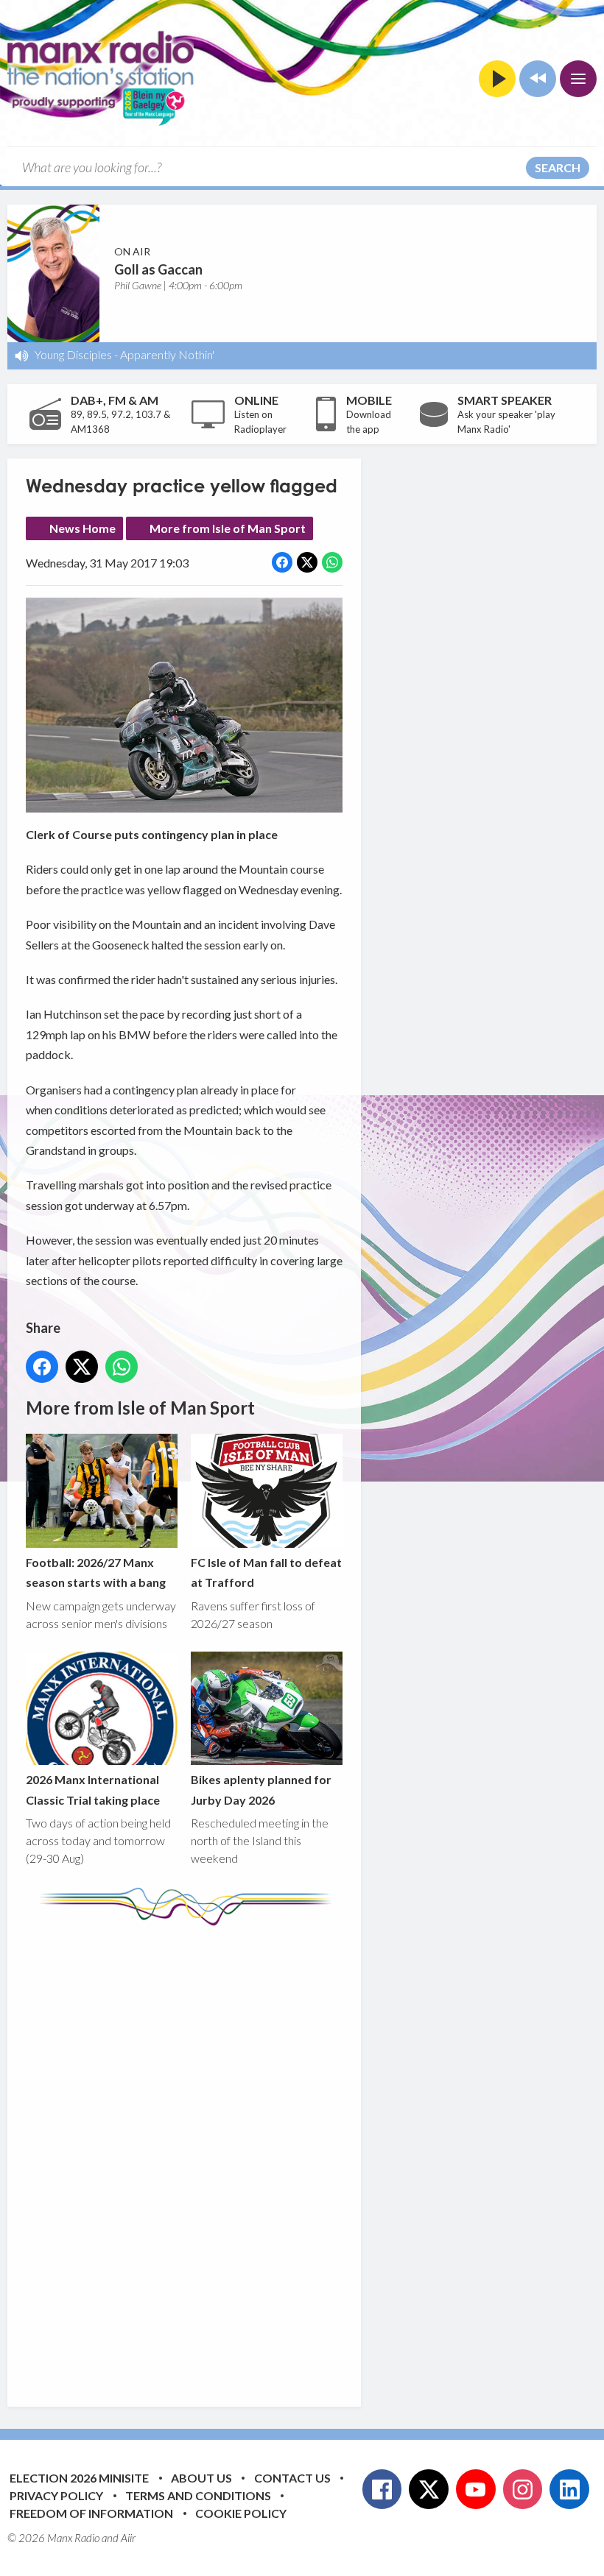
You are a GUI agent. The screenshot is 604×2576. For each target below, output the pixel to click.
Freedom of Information (91, 2513)
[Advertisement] (302, 2155)
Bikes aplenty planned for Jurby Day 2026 (261, 1789)
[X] (429, 2489)
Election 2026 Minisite (79, 2478)
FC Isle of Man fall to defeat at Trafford (266, 1572)
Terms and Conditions (198, 2495)
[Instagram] (523, 2489)
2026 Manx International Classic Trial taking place (93, 1789)
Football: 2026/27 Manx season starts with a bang (96, 1572)
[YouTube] (476, 2489)
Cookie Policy (241, 2513)
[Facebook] (382, 2489)
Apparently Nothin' (167, 354)
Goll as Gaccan (158, 269)
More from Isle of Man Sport (228, 528)
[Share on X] (307, 562)
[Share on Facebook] (282, 562)
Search (558, 167)
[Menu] (578, 79)
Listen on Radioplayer (260, 422)
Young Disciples (73, 354)
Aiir (128, 2538)
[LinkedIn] (569, 2489)
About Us (201, 2478)
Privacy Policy (56, 2495)
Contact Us (292, 2478)
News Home (82, 528)
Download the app (369, 422)
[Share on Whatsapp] (332, 562)
